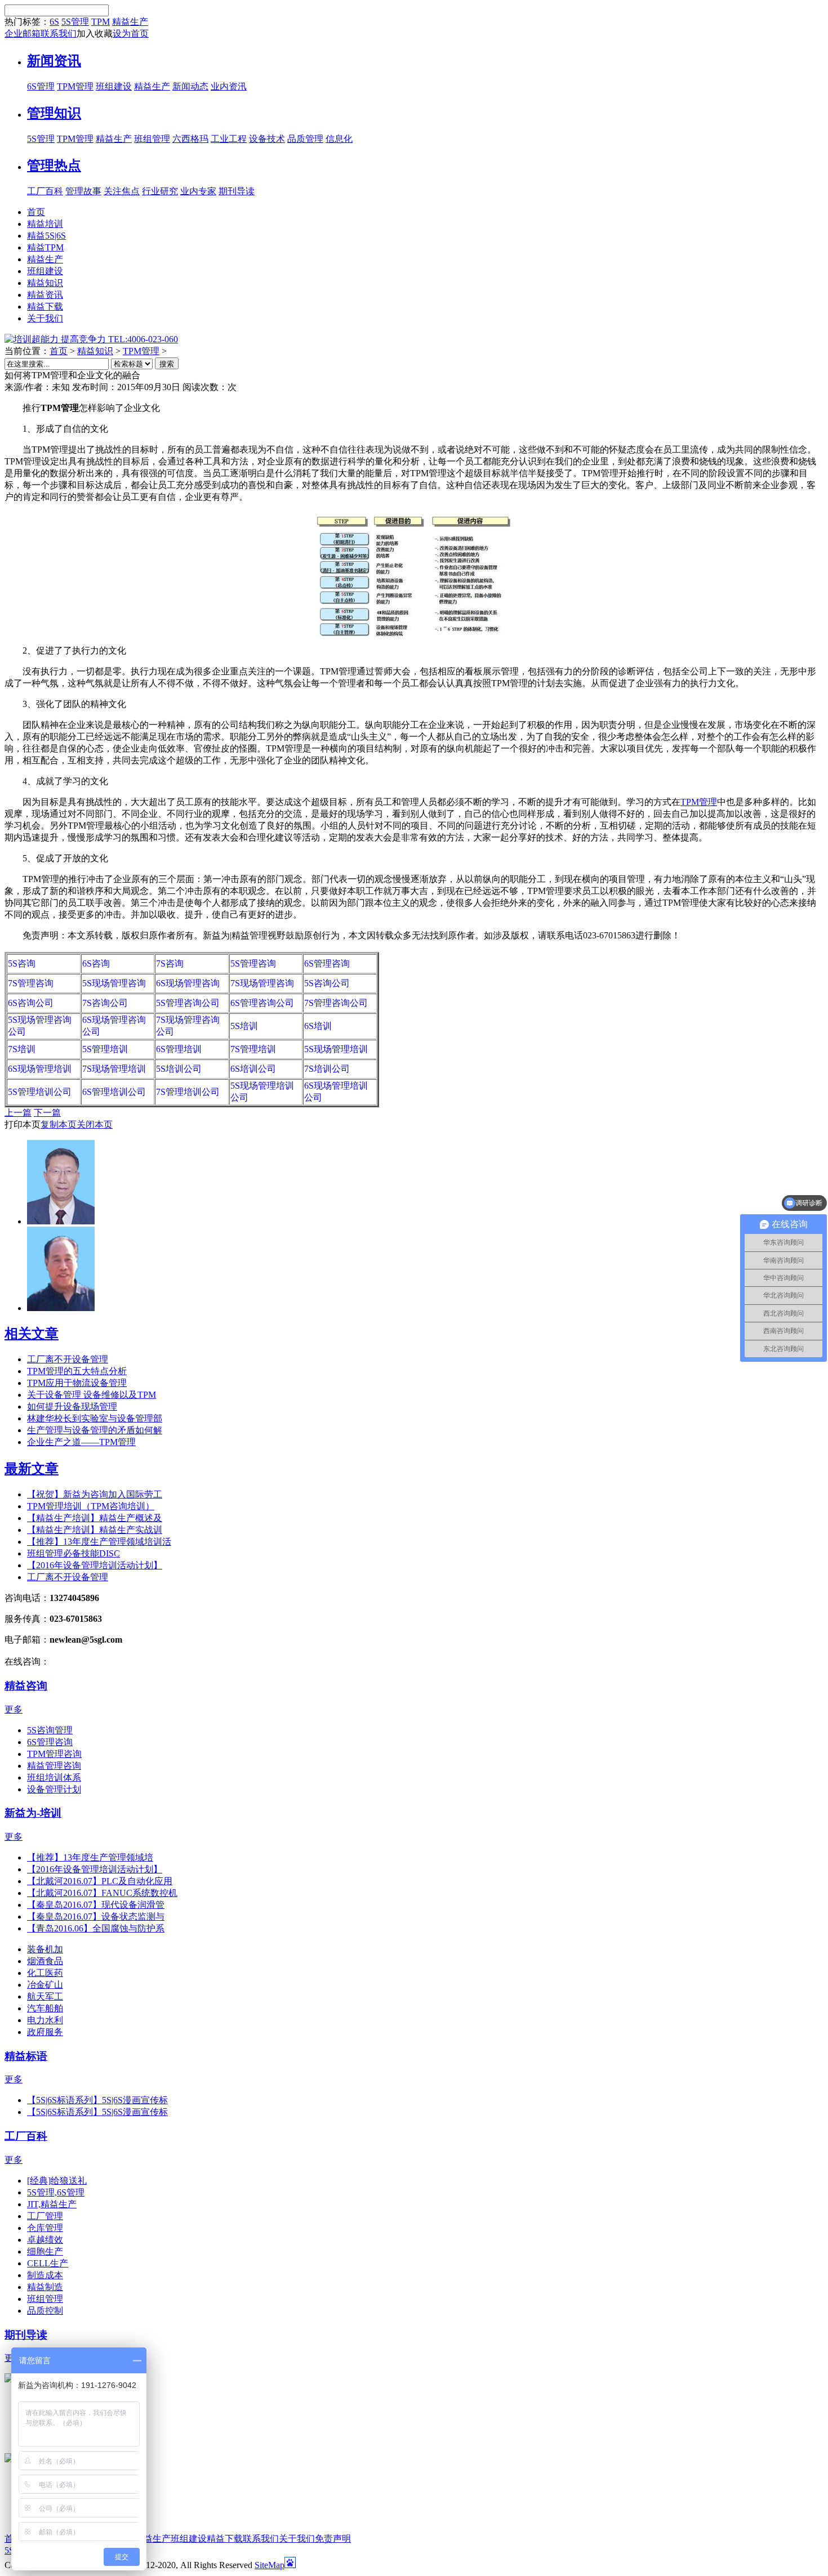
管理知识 (54, 113)
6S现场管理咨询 (188, 983)
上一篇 (18, 1113)
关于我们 (297, 2539)
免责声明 (333, 2539)
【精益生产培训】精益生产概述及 (95, 1518)
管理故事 (83, 191)
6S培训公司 (253, 1069)
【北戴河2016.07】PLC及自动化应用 (100, 1881)
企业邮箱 (23, 33)
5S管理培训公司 (40, 1092)
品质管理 (305, 139)
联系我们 (59, 33)
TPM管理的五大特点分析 (77, 1371)
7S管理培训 (253, 1049)
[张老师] (61, 1221)
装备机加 (45, 1949)
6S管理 (41, 86)
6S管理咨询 (327, 963)
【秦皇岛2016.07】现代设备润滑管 (96, 1905)
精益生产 (130, 22)
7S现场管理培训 (114, 1069)
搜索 (167, 364)
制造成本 (45, 2275)
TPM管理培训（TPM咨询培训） (91, 1506)
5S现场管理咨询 (114, 983)
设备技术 (267, 139)
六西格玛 (190, 139)
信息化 (339, 139)
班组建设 (114, 86)
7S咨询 (170, 963)
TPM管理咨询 (54, 1754)
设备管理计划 (54, 1789)
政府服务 (45, 2032)
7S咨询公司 (105, 1003)
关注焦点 (122, 191)
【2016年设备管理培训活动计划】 (95, 1565)
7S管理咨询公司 (336, 1003)
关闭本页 (95, 1124)
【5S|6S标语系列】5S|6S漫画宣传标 (97, 2100)
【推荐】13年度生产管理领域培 (90, 1857)
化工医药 (45, 1973)
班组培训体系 (54, 1777)
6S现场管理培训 (40, 1069)
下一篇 (47, 1113)
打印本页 (23, 1124)
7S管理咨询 (31, 983)
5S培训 (244, 1026)
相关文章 (32, 1334)
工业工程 (229, 139)
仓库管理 (45, 2228)
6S (54, 22)
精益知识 (95, 351)
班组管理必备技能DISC (74, 1553)
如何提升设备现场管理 (72, 1406)
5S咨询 (22, 963)
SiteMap (270, 2565)
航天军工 (45, 1996)
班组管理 (152, 139)
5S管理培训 (105, 1049)
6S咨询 (96, 963)
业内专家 (198, 191)
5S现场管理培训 (336, 1049)
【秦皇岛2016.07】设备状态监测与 (96, 1917)
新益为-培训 (33, 1813)
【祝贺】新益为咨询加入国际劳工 (95, 1494)
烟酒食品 (45, 1961)
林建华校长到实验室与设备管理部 (95, 1418)
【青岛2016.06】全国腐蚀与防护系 (96, 1928)
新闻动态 (190, 86)
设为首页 (131, 33)
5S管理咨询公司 (188, 1003)
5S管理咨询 (253, 963)
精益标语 (26, 2056)
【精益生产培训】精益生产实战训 (95, 1530)
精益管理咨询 (54, 1766)
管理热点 (54, 166)
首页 (59, 351)
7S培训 (22, 1049)
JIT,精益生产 (52, 2204)
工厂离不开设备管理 (68, 1359)
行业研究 (160, 191)
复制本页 (59, 1124)
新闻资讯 (54, 61)
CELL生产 (48, 2263)
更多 (14, 1709)
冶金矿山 (45, 1985)
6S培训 (318, 1026)
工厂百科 (45, 191)
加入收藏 (95, 33)
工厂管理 (45, 2216)
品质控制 (45, 2311)
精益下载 (225, 2539)
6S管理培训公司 (114, 1092)
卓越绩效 (45, 2240)
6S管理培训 (179, 1049)
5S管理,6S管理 (56, 2192)
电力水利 (45, 2020)
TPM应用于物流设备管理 (77, 1383)
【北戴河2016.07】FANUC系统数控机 (102, 1893)
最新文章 (32, 1469)
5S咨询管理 (50, 1730)
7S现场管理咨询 (262, 983)
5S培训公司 (179, 1069)
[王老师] (61, 1308)
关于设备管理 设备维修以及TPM (92, 1395)
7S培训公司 (327, 1069)
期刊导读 (237, 191)
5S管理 (75, 22)
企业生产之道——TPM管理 (81, 1442)
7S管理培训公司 (188, 1092)
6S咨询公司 (31, 1003)
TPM (101, 22)
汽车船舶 (45, 2008)
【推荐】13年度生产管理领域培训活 (99, 1542)
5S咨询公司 (327, 983)
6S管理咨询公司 (262, 1003)
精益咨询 (26, 1686)
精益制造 (45, 2287)
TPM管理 (75, 86)
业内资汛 (229, 86)
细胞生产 (45, 2251)
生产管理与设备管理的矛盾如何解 (95, 1430)
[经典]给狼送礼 (57, 2181)
